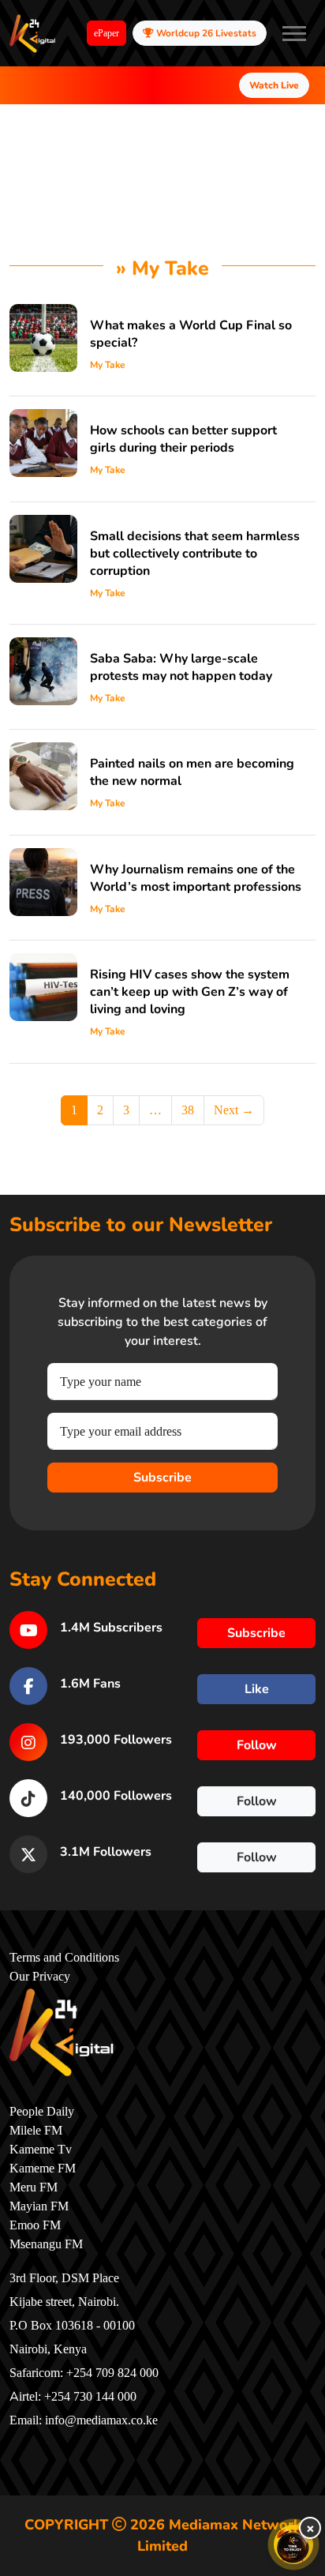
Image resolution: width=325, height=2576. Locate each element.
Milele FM (36, 2131)
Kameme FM (43, 2169)
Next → (234, 1110)
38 (188, 1110)
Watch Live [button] (274, 85)
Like (257, 1689)
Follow (257, 1745)
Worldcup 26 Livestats (205, 33)
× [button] (310, 2528)
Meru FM (34, 2187)
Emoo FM (35, 2225)
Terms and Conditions (64, 1958)
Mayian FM (39, 2206)
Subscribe (162, 1478)
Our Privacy (40, 1977)
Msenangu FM (46, 2244)
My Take (108, 365)
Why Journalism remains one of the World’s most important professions (196, 878)
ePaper (106, 33)
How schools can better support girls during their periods (183, 439)
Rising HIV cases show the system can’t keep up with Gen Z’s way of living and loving (190, 992)
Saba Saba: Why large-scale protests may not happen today (181, 667)
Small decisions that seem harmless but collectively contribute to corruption (195, 554)
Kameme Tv (41, 2150)
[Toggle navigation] (294, 33)
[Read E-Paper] (293, 2544)
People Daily (42, 2112)
